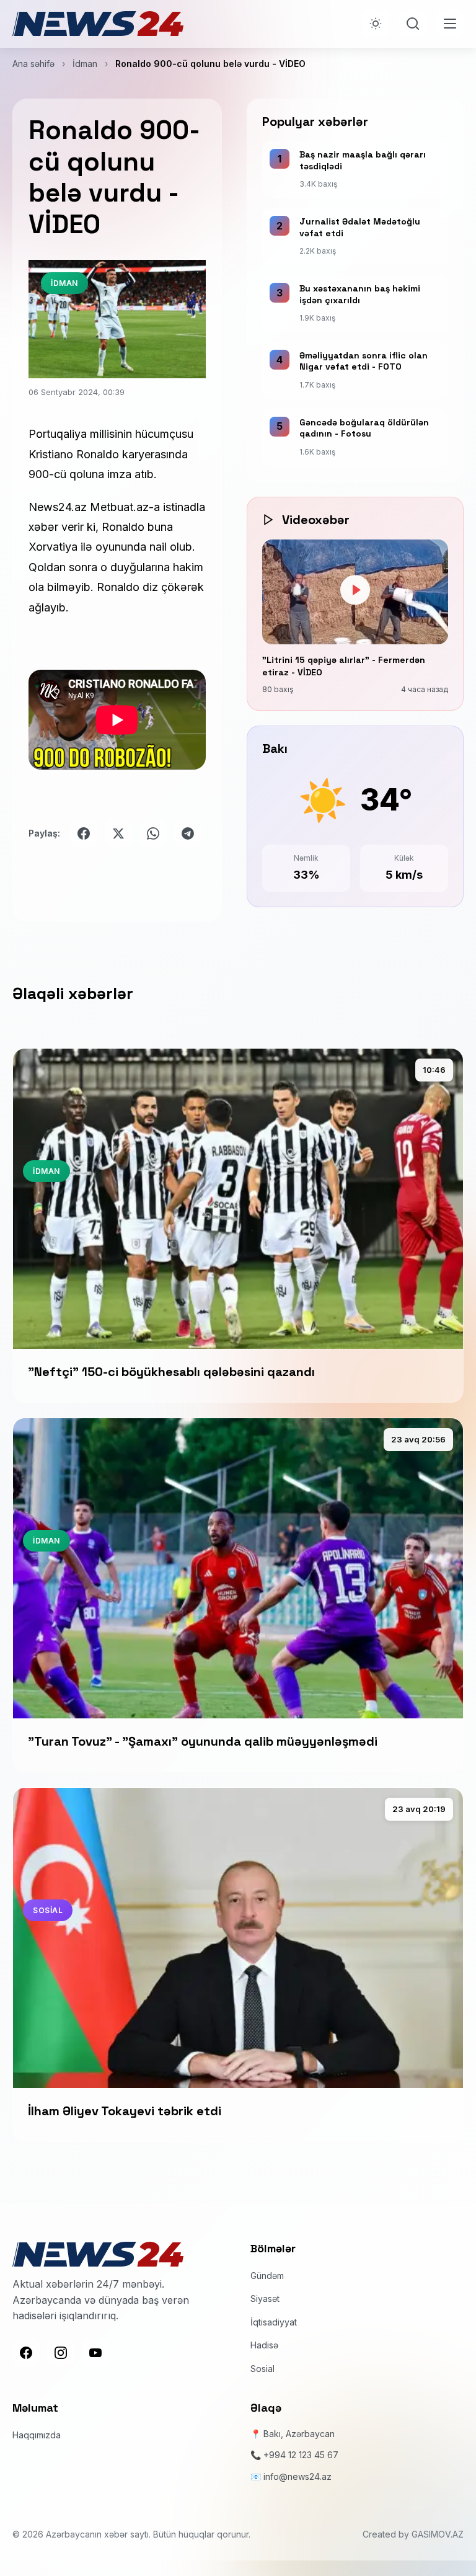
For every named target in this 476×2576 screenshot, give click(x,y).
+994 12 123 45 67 (301, 2455)
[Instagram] (61, 2353)
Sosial (262, 2369)
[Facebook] (26, 2353)
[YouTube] (95, 2353)
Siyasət (265, 2298)
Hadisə (264, 2345)
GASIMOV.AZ (438, 2534)
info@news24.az (297, 2476)
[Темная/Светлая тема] (376, 24)
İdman (85, 64)
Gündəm (267, 2276)
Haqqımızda (37, 2435)
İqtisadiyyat (274, 2322)
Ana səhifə (33, 64)
